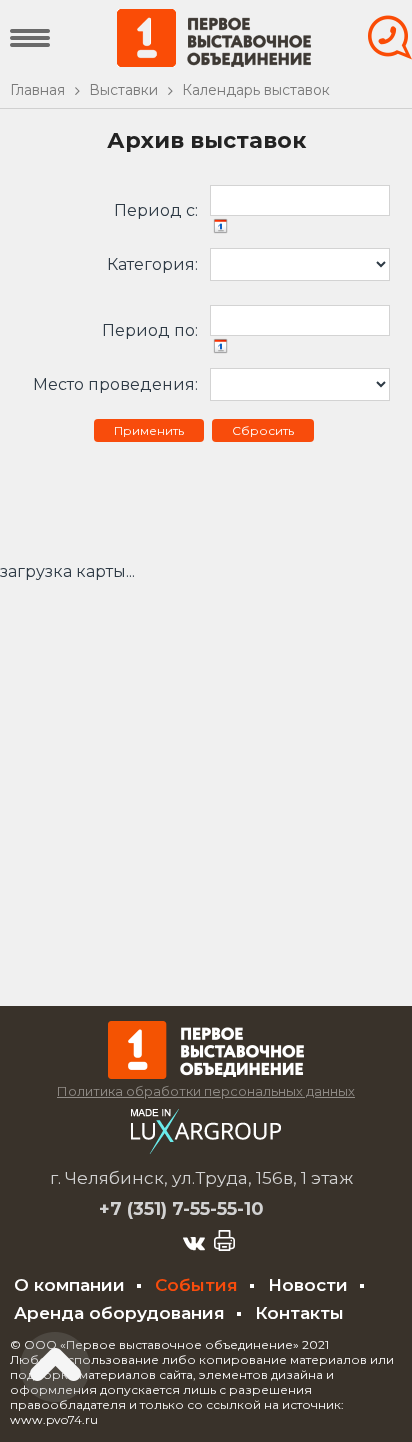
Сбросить (263, 430)
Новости (308, 1285)
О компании (69, 1285)
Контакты (299, 1313)
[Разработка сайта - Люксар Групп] (206, 1148)
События (196, 1285)
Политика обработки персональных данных (206, 1091)
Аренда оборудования (119, 1313)
